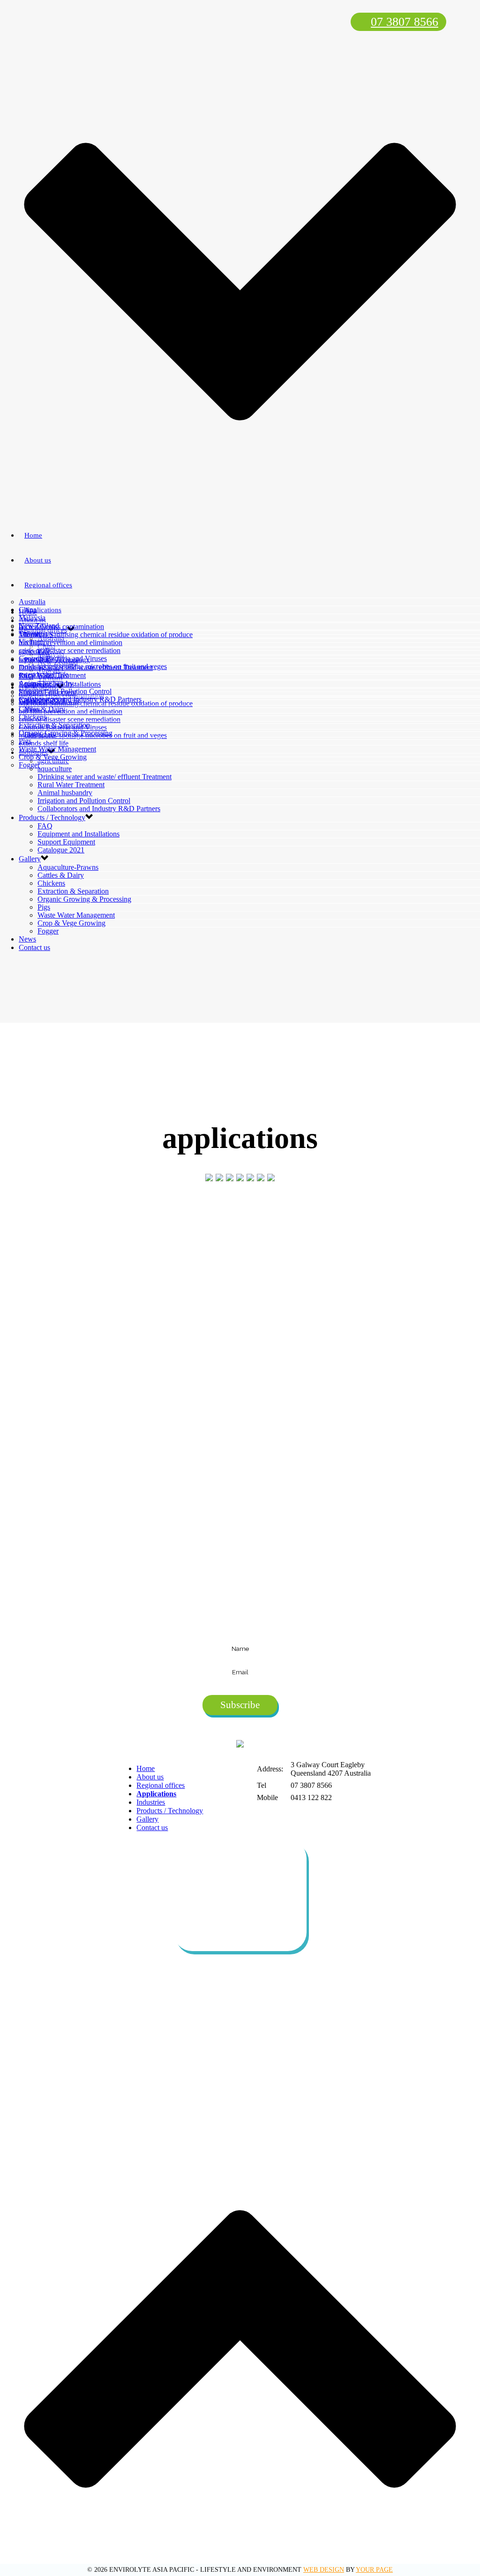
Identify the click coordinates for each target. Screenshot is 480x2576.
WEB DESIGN (324, 2570)
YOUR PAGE (374, 2570)
